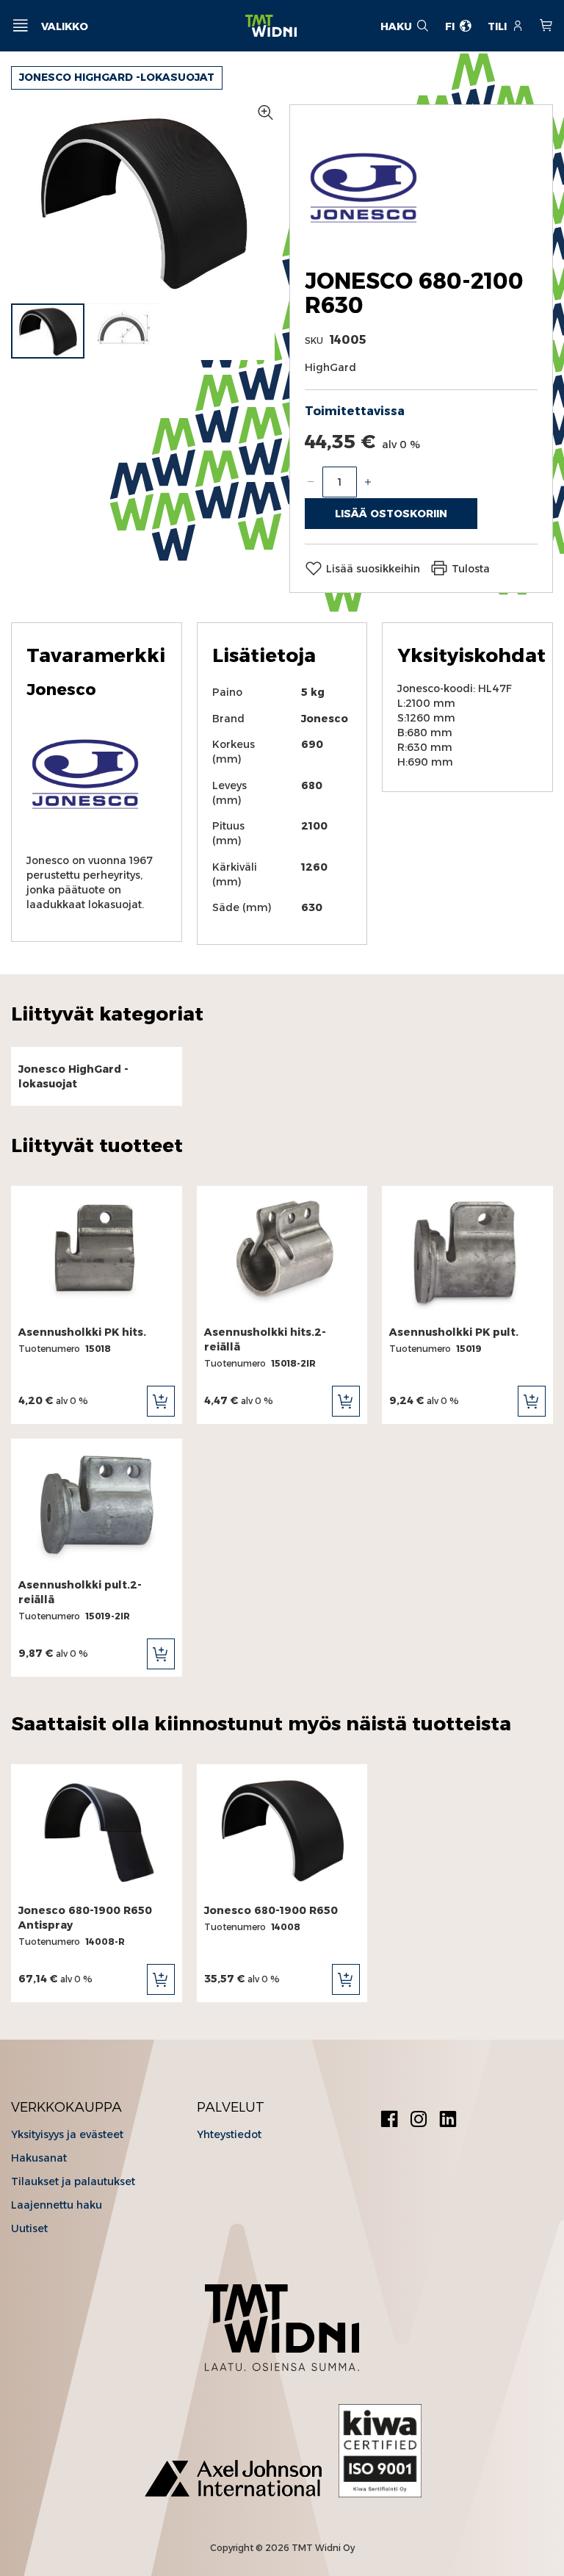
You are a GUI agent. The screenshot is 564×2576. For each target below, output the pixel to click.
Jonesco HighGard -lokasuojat (117, 77)
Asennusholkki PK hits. (82, 1332)
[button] (123, 331)
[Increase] (368, 482)
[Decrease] (311, 482)
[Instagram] (419, 2121)
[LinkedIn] (448, 2121)
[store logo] (271, 26)
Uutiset (29, 2228)
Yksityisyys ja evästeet (67, 2134)
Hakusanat (39, 2158)
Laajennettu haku (57, 2205)
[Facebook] (389, 2121)
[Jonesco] (364, 244)
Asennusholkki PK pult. (454, 1332)
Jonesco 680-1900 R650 (271, 1910)
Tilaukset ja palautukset (73, 2181)
